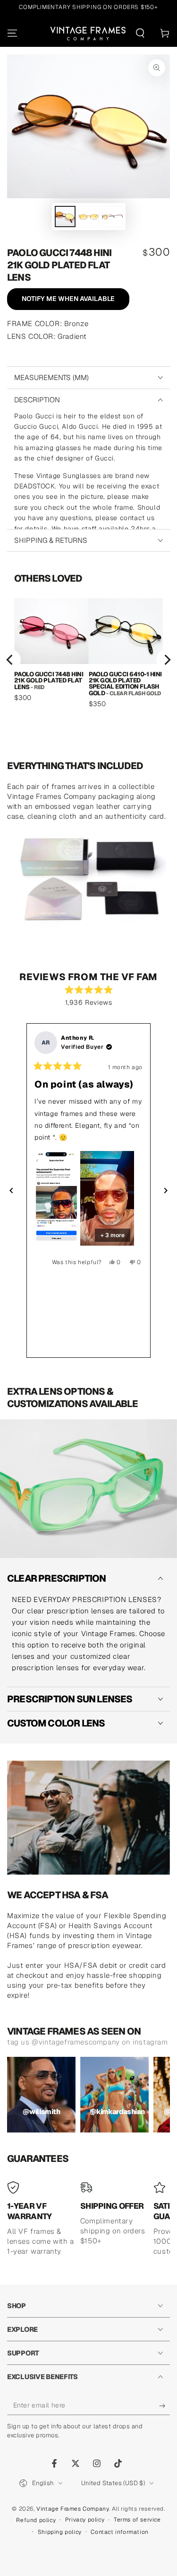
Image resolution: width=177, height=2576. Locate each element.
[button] (140, 33)
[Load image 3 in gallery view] (112, 217)
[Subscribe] (164, 2406)
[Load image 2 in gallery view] (89, 217)
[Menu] (12, 33)
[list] (88, 660)
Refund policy (36, 2520)
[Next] (167, 660)
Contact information (119, 2532)
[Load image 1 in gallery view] (65, 217)
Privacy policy (85, 2520)
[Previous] (10, 660)
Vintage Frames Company (72, 2509)
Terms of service (137, 2520)
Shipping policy (60, 2532)
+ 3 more (113, 1235)
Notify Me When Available (68, 299)
